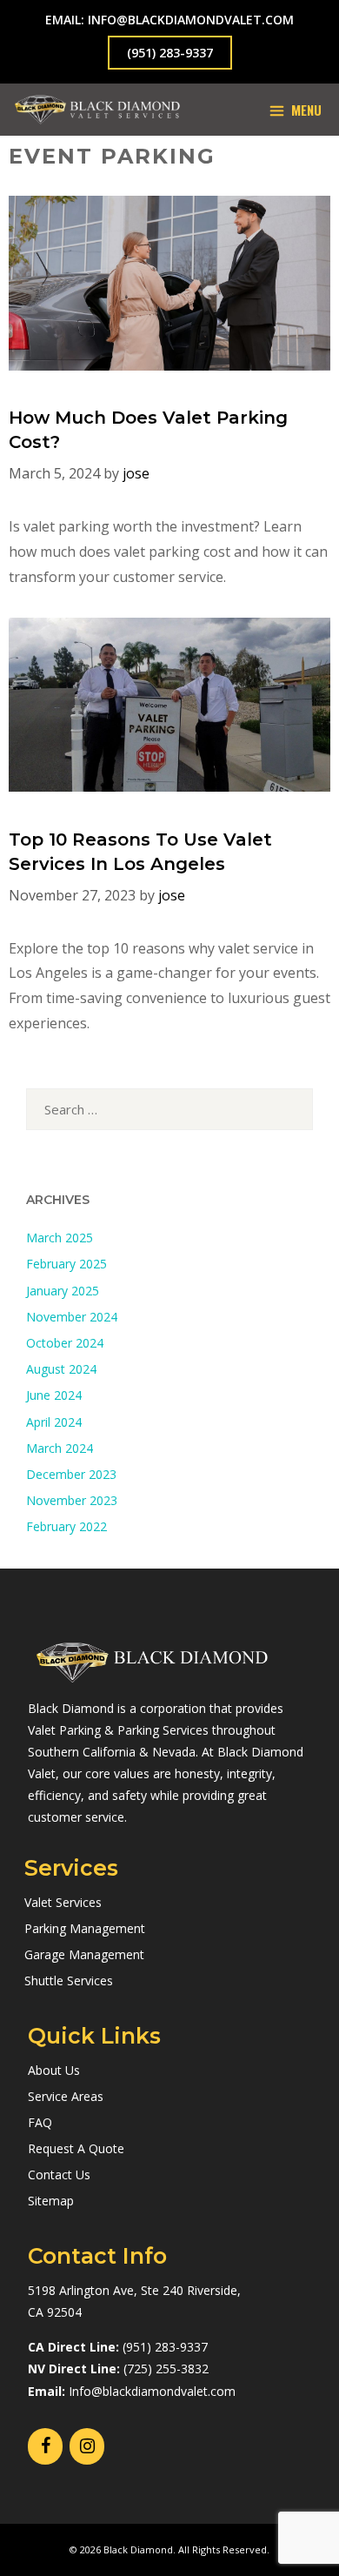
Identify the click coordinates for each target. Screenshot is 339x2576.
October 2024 (65, 1343)
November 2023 (72, 1500)
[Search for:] (169, 1110)
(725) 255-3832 (166, 2369)
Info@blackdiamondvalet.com (152, 2391)
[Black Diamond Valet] (97, 110)
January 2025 (63, 1291)
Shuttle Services (69, 1981)
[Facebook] (45, 2446)
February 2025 (66, 1264)
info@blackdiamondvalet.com (191, 20)
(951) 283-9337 (170, 53)
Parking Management (85, 1928)
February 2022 (66, 1526)
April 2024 (54, 1422)
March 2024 (60, 1448)
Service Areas (66, 2096)
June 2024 (54, 1395)
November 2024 (72, 1317)
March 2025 (60, 1238)
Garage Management (84, 1954)
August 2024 (61, 1369)
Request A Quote (76, 2148)
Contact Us (59, 2175)
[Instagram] (87, 2446)
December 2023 (71, 1474)
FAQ (40, 2122)
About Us (54, 2070)
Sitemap (51, 2201)
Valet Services (63, 1902)
